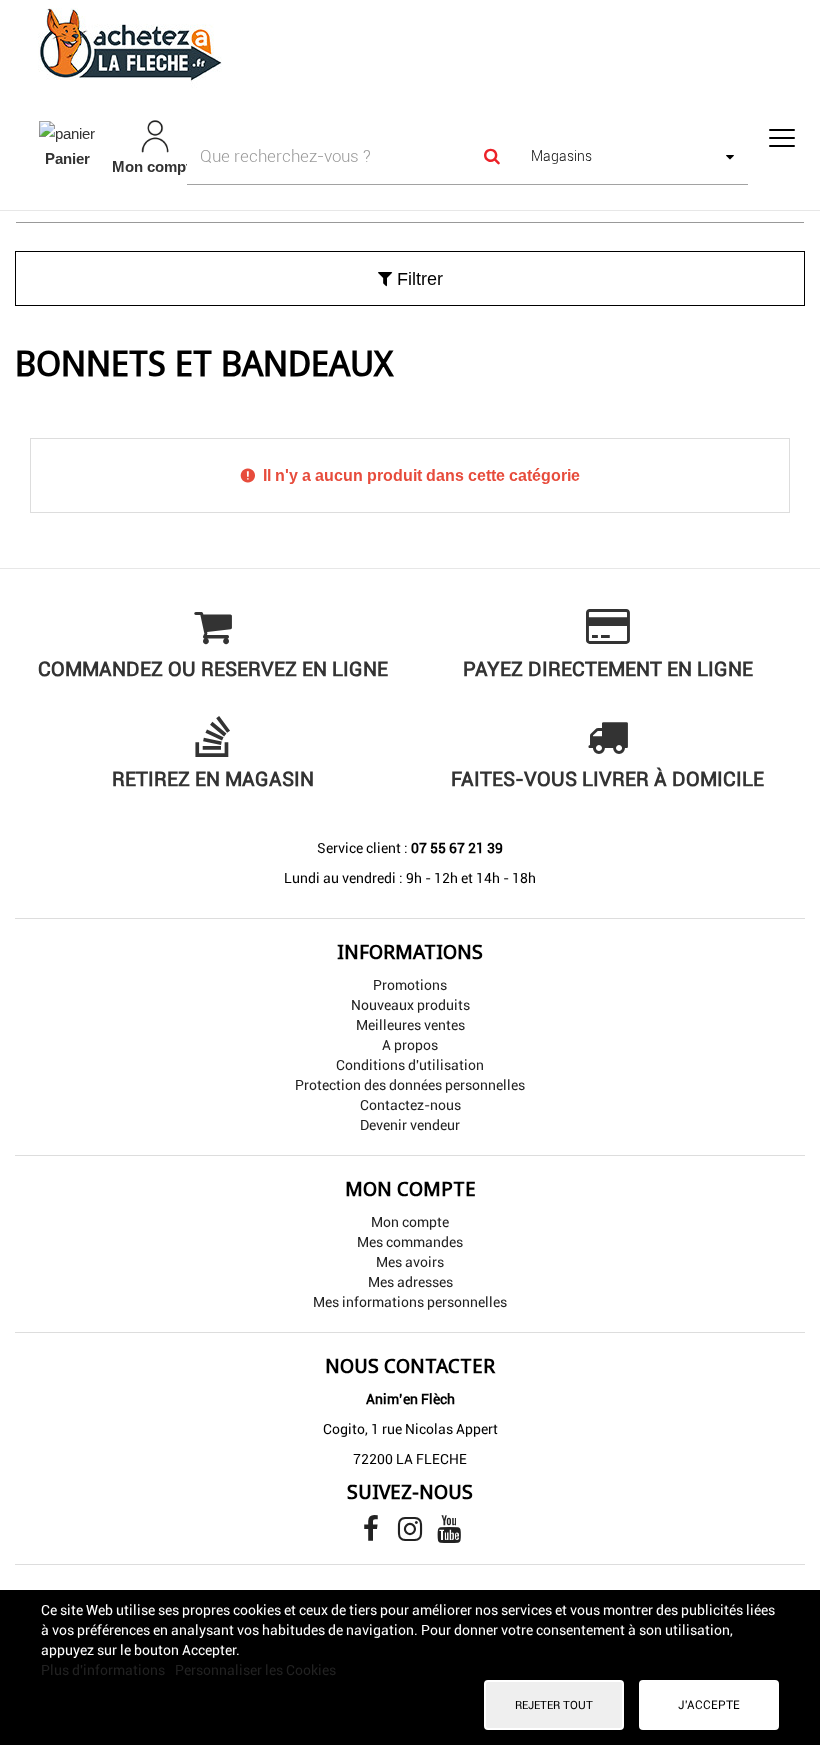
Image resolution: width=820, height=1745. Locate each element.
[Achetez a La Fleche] (410, 44)
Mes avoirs (410, 1262)
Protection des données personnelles (410, 1085)
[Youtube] (449, 1534)
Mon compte (410, 1222)
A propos (410, 1045)
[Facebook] (372, 1534)
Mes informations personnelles (410, 1302)
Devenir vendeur (410, 1125)
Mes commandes (410, 1242)
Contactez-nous (410, 1105)
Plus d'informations (104, 1670)
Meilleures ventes (410, 1025)
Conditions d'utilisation (410, 1065)
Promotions (410, 985)
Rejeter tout (554, 1705)
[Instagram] (411, 1534)
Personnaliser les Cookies (255, 1670)
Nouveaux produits (410, 1005)
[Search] (491, 156)
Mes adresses (410, 1282)
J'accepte (709, 1705)
